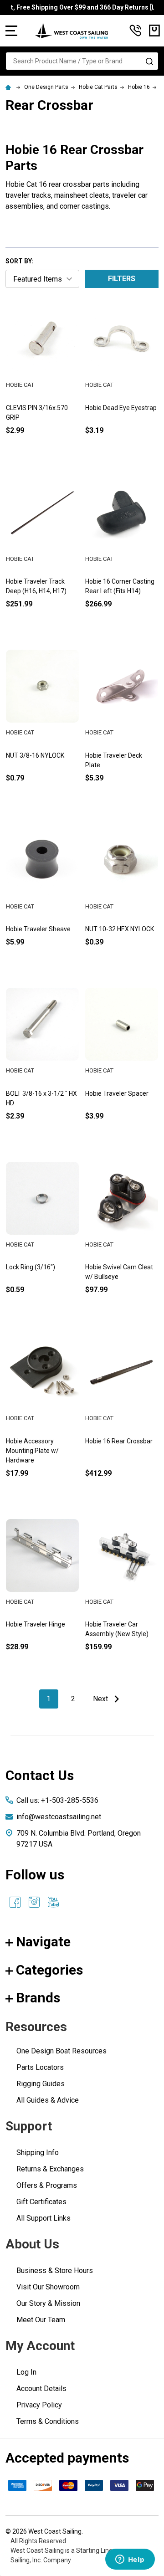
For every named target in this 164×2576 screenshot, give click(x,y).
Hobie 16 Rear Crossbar (119, 1441)
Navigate (43, 1942)
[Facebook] (15, 1902)
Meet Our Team (41, 2320)
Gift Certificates (41, 2202)
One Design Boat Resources (61, 2051)
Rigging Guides (41, 2084)
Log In (26, 2372)
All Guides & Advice (48, 2100)
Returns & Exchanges (50, 2169)
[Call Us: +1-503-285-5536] (135, 31)
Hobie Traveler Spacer (117, 1093)
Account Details (41, 2389)
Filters (122, 279)
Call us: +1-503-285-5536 (57, 1800)
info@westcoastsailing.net (59, 1817)
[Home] (10, 87)
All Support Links (44, 2218)
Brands (38, 1998)
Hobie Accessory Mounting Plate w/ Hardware (32, 1451)
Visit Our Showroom (48, 2287)
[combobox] (82, 61)
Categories (49, 1970)
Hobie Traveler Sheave (38, 929)
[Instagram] (34, 1902)
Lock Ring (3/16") (31, 1267)
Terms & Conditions (48, 2421)
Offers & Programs (47, 2185)
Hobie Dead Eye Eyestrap (121, 408)
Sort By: (20, 261)
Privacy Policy (39, 2405)
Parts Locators (40, 2067)
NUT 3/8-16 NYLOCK (35, 755)
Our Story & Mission (48, 2303)
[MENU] (11, 31)
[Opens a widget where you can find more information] (130, 2560)
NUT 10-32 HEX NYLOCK (120, 929)
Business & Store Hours (55, 2271)
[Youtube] (53, 1902)
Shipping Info (38, 2153)
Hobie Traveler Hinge (36, 1624)
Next (101, 1699)
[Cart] (154, 31)
